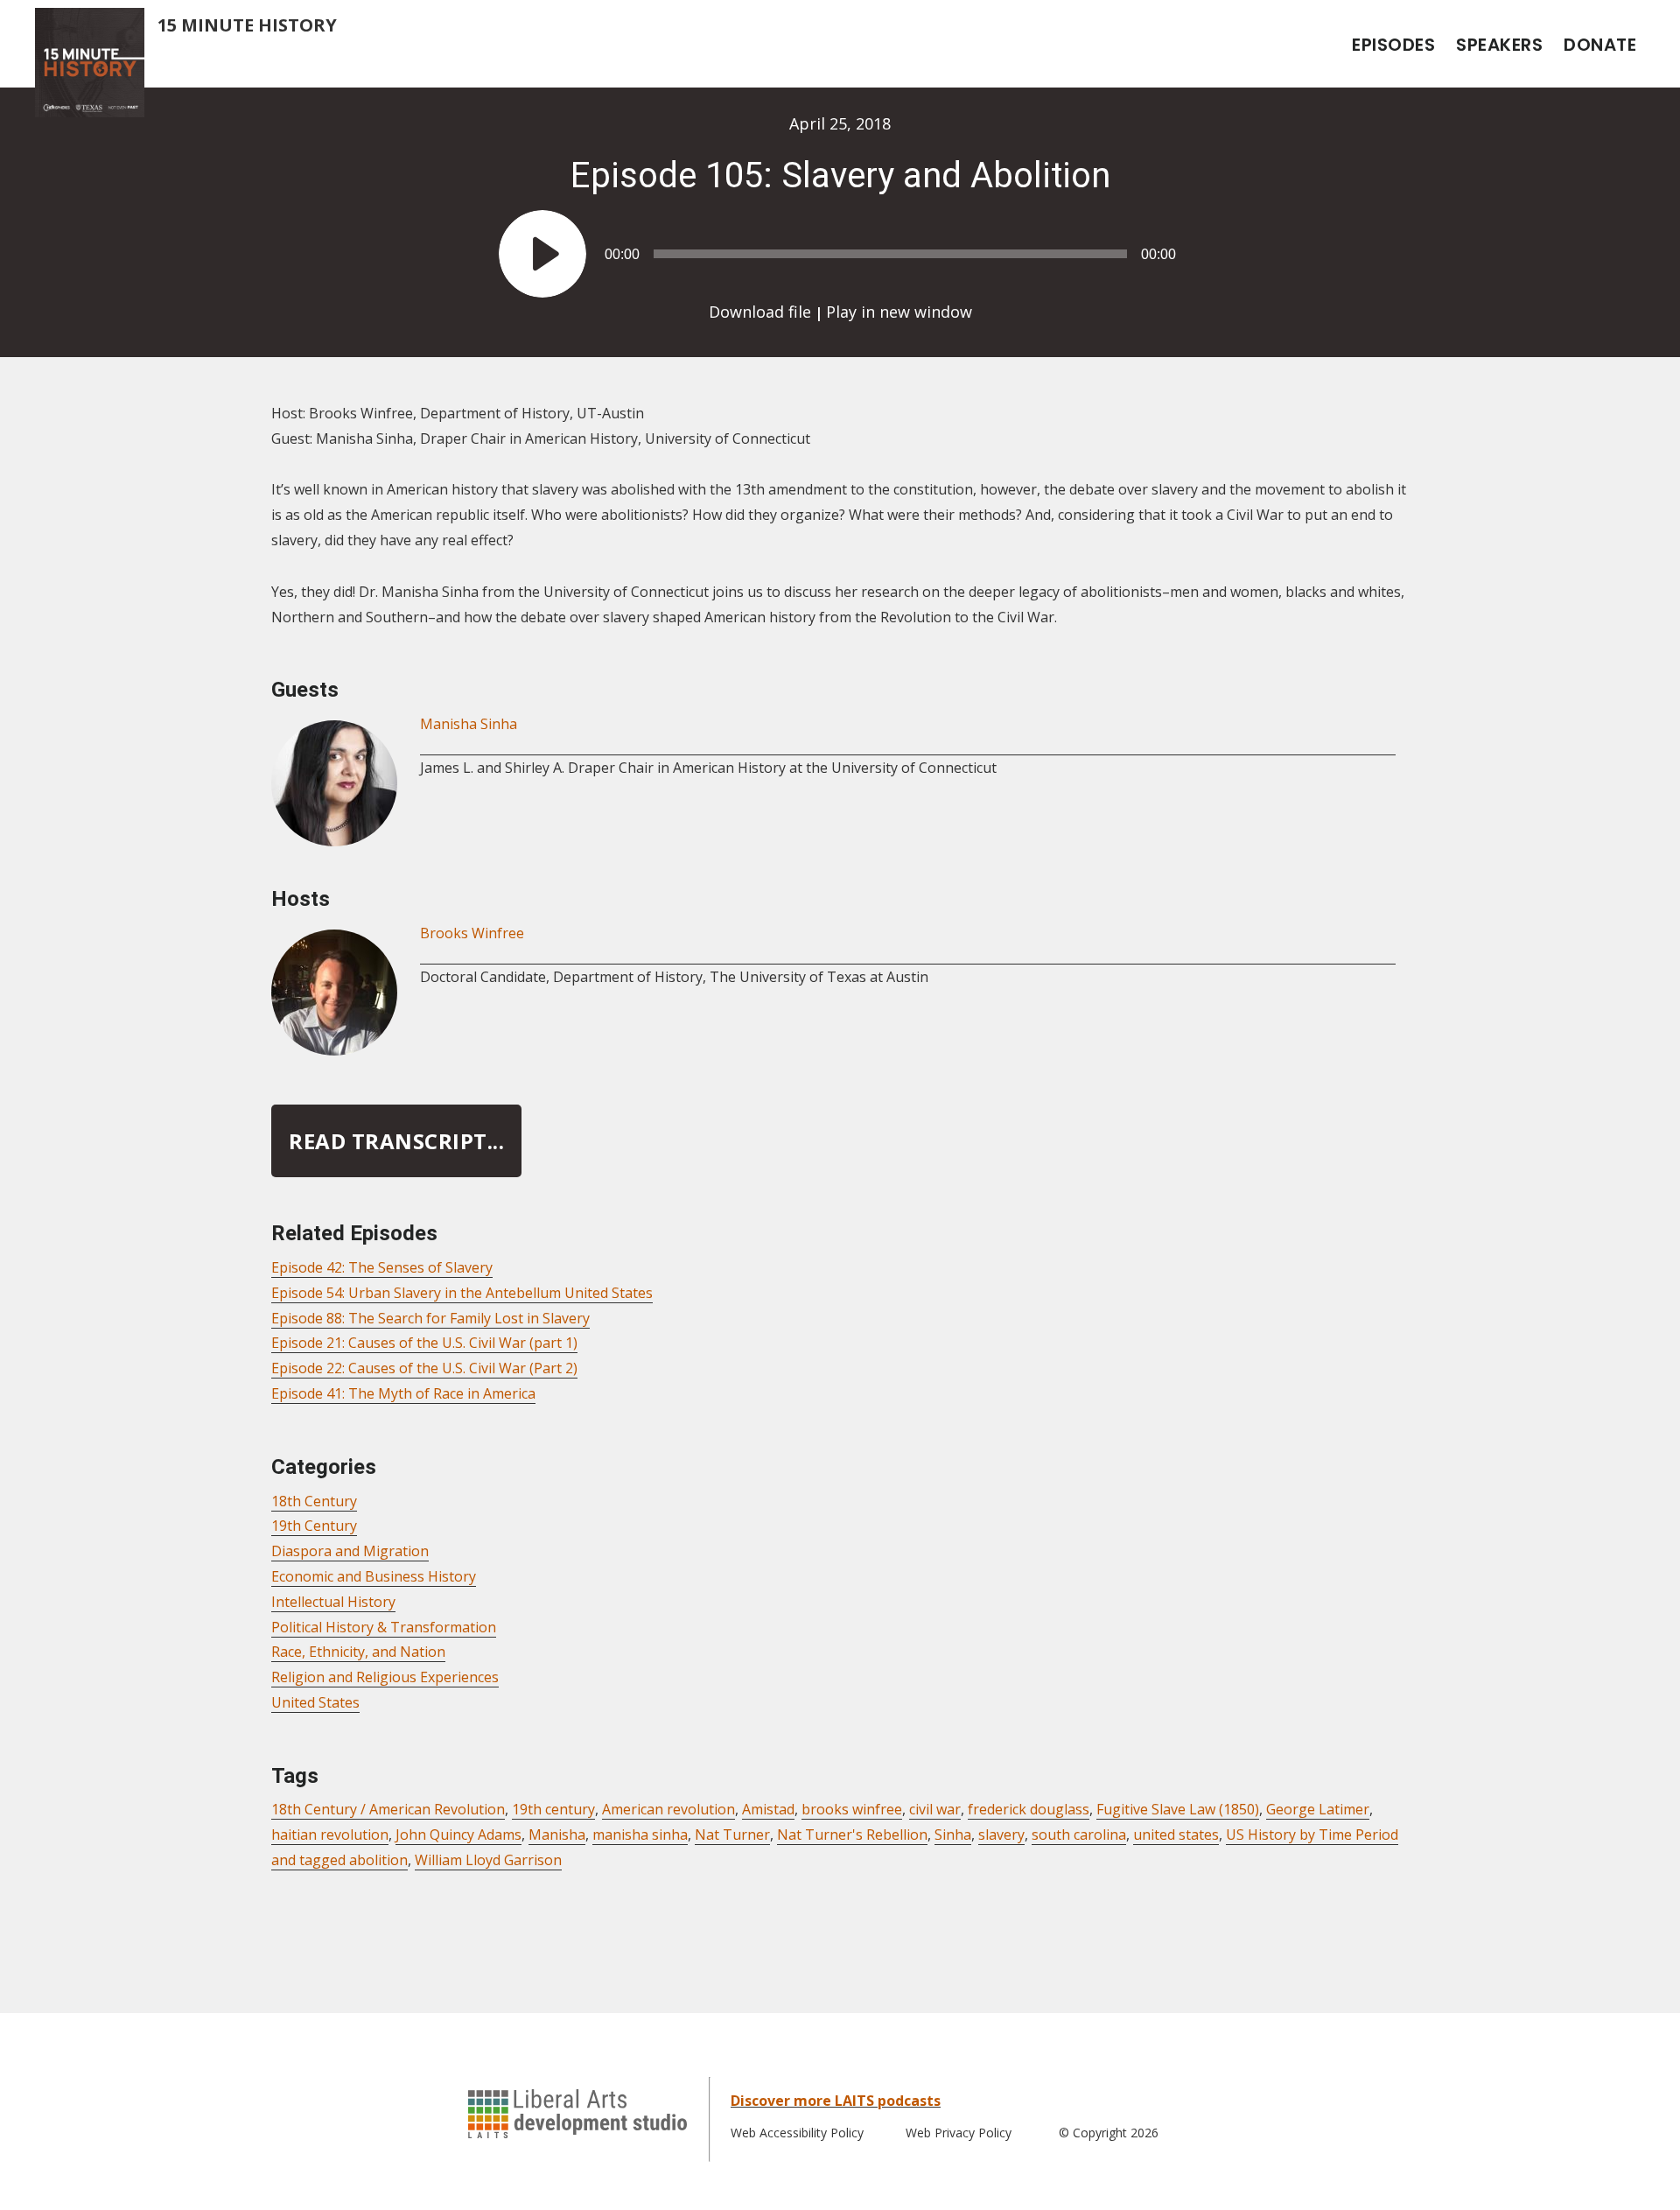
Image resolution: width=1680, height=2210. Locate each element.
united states (1176, 1835)
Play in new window (899, 312)
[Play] (542, 254)
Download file (760, 312)
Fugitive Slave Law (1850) (1178, 1809)
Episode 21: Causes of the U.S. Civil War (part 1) (424, 1343)
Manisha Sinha (469, 724)
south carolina (1079, 1835)
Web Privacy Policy (959, 2133)
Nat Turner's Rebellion (852, 1835)
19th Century (314, 1526)
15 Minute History (247, 25)
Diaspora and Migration (350, 1551)
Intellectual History (333, 1602)
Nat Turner (732, 1835)
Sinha (953, 1835)
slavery (1001, 1835)
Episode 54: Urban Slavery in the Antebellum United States (462, 1293)
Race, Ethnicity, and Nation (358, 1652)
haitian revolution (330, 1835)
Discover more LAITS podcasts (836, 2101)
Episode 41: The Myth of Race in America (403, 1393)
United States (315, 1702)
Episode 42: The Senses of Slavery (382, 1267)
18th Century (314, 1501)
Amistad (768, 1809)
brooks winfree (852, 1809)
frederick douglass (1029, 1809)
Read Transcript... (396, 1141)
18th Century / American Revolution (388, 1809)
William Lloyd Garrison (488, 1860)
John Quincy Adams (458, 1835)
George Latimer (1318, 1809)
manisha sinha (640, 1835)
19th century (553, 1809)
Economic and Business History (374, 1576)
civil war (935, 1809)
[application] (840, 245)
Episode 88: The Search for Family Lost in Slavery (430, 1318)
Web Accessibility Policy (797, 2133)
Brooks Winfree (472, 933)
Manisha (557, 1835)
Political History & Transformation (384, 1627)
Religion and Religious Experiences (385, 1677)
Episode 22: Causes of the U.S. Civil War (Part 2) (424, 1368)
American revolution (668, 1809)
